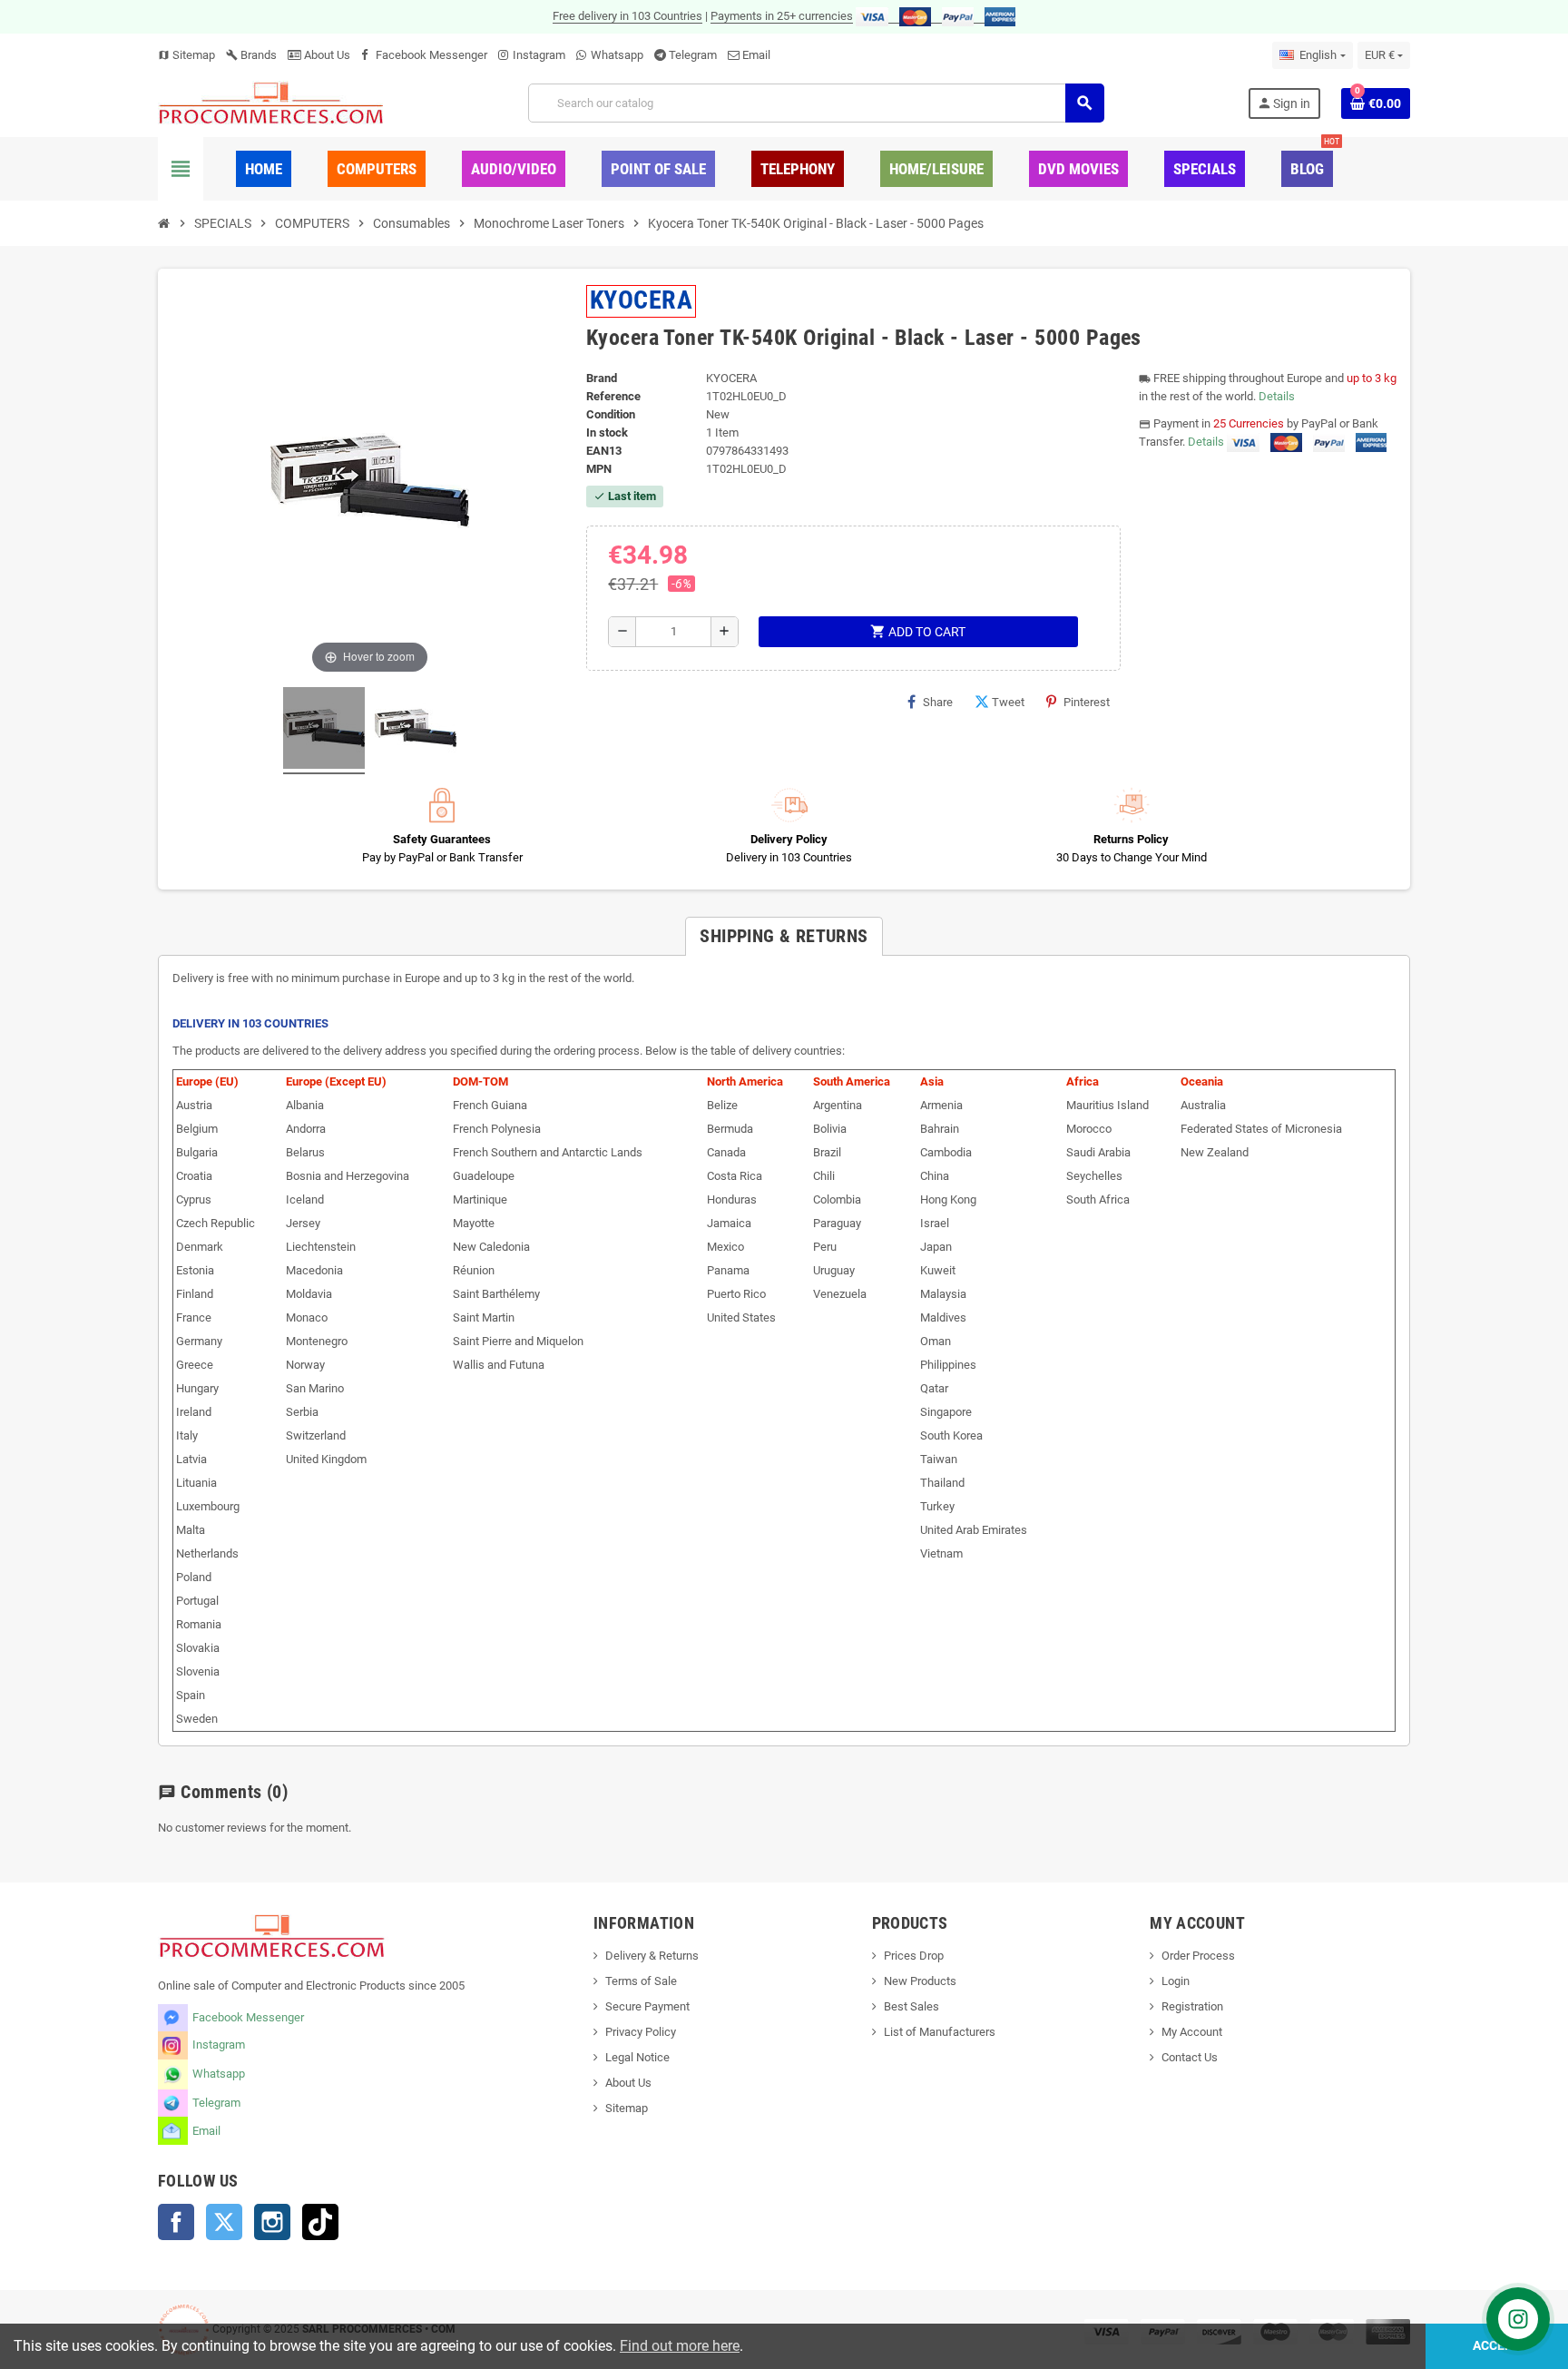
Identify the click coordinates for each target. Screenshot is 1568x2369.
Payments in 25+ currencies (782, 16)
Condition (611, 414)
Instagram (539, 55)
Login (1176, 1981)
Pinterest (1087, 702)
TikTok (320, 2222)
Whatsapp (617, 55)
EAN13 (604, 451)
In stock (607, 433)
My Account (1192, 2032)
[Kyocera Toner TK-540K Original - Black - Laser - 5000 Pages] (324, 731)
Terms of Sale (641, 1981)
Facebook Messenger (431, 55)
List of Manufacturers (940, 2032)
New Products (920, 1981)
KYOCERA (641, 300)
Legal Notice (637, 2057)
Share (938, 702)
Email (756, 55)
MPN (599, 469)
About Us (326, 55)
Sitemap (186, 55)
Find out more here (680, 2346)
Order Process (1198, 1956)
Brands (251, 55)
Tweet (1008, 702)
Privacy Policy (641, 2032)
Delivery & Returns (652, 1956)
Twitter (224, 2222)
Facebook (176, 2222)
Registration (1192, 2006)
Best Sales (911, 2006)
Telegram (693, 55)
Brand (602, 378)
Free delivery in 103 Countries (627, 16)
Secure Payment (647, 2006)
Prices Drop (914, 1956)
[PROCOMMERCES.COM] (271, 102)
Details (1277, 396)
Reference (613, 396)
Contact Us (1190, 2057)
